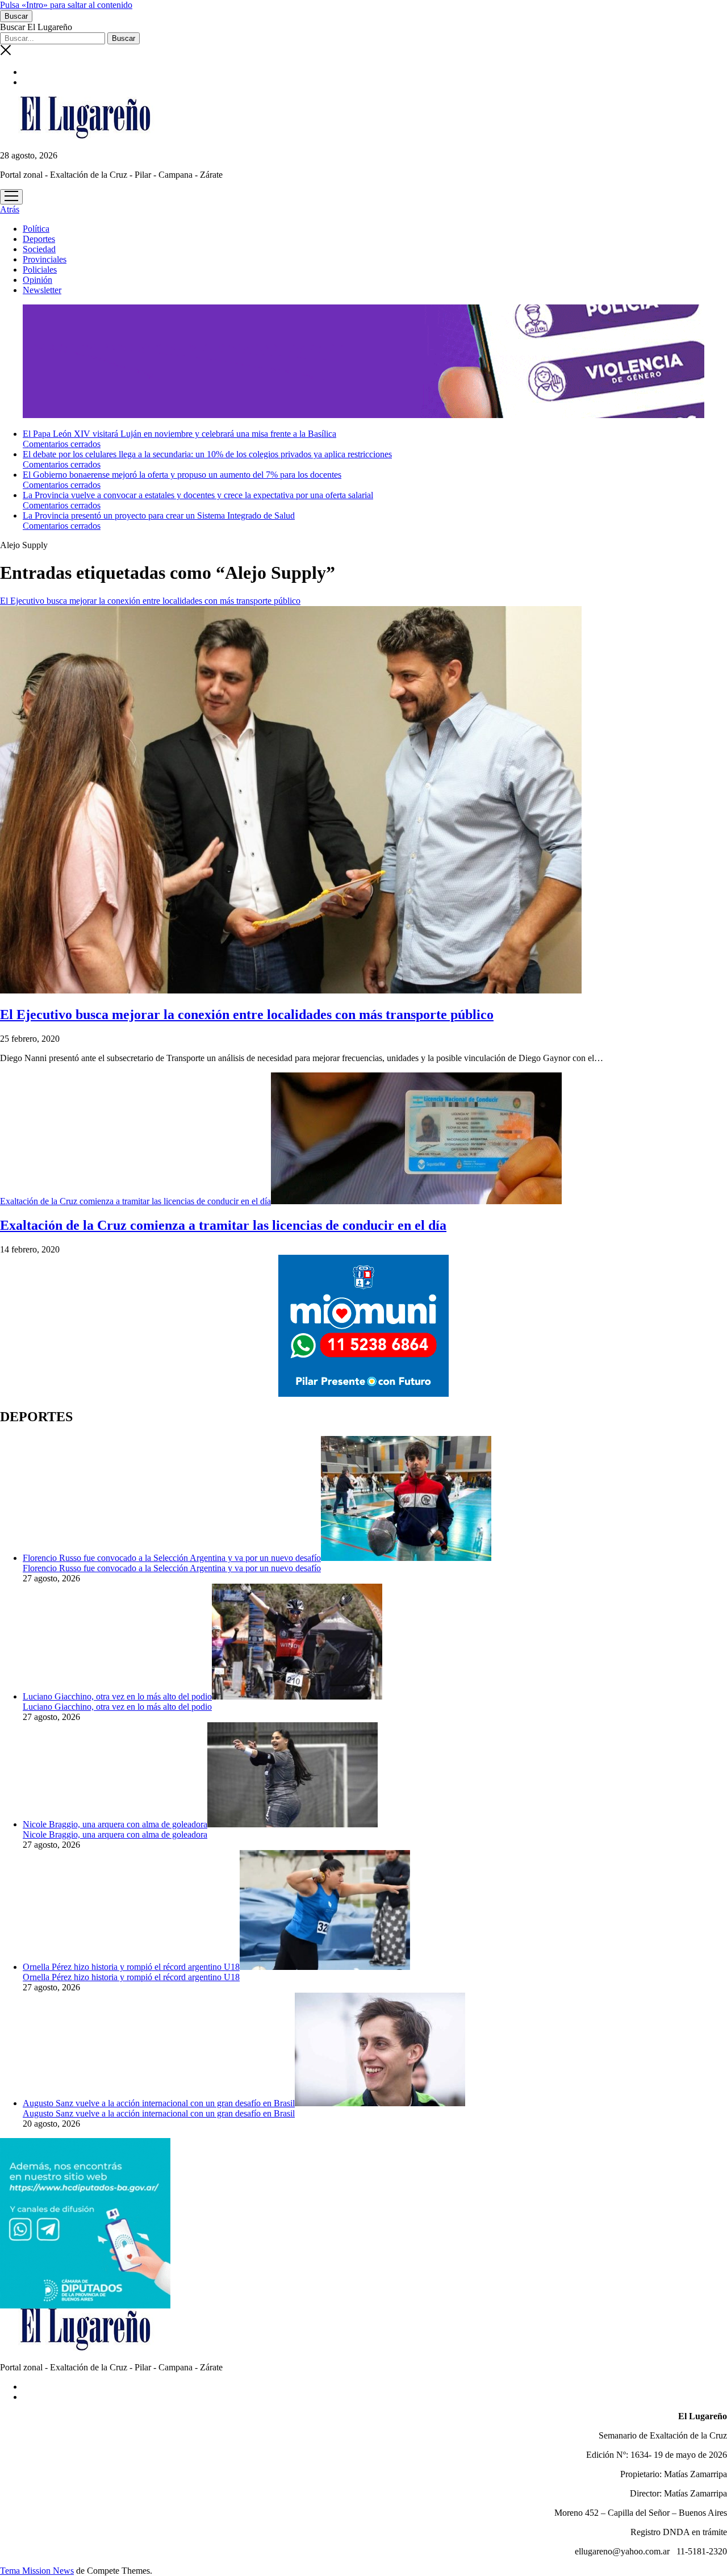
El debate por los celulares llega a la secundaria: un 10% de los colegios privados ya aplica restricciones (207, 454)
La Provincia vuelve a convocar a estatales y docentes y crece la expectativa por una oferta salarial (198, 495)
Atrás (10, 209)
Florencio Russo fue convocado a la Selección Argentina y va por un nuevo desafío (172, 1558)
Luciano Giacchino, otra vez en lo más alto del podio (117, 1696)
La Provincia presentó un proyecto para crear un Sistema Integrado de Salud (159, 515)
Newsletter (42, 290)
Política (36, 229)
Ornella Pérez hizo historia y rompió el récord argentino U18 (131, 1967)
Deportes (39, 239)
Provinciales (45, 259)
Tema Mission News (37, 2571)
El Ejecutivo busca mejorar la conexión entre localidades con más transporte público (247, 1014)
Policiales (40, 270)
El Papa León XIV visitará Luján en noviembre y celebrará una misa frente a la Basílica (179, 434)
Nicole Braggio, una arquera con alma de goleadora (115, 1824)
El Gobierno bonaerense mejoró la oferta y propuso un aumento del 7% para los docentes (182, 475)
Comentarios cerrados (62, 444)
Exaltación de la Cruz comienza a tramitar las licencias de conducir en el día (135, 1201)
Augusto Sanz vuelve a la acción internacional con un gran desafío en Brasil (159, 2103)
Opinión (37, 280)
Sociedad (39, 249)
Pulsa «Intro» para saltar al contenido (66, 5)
